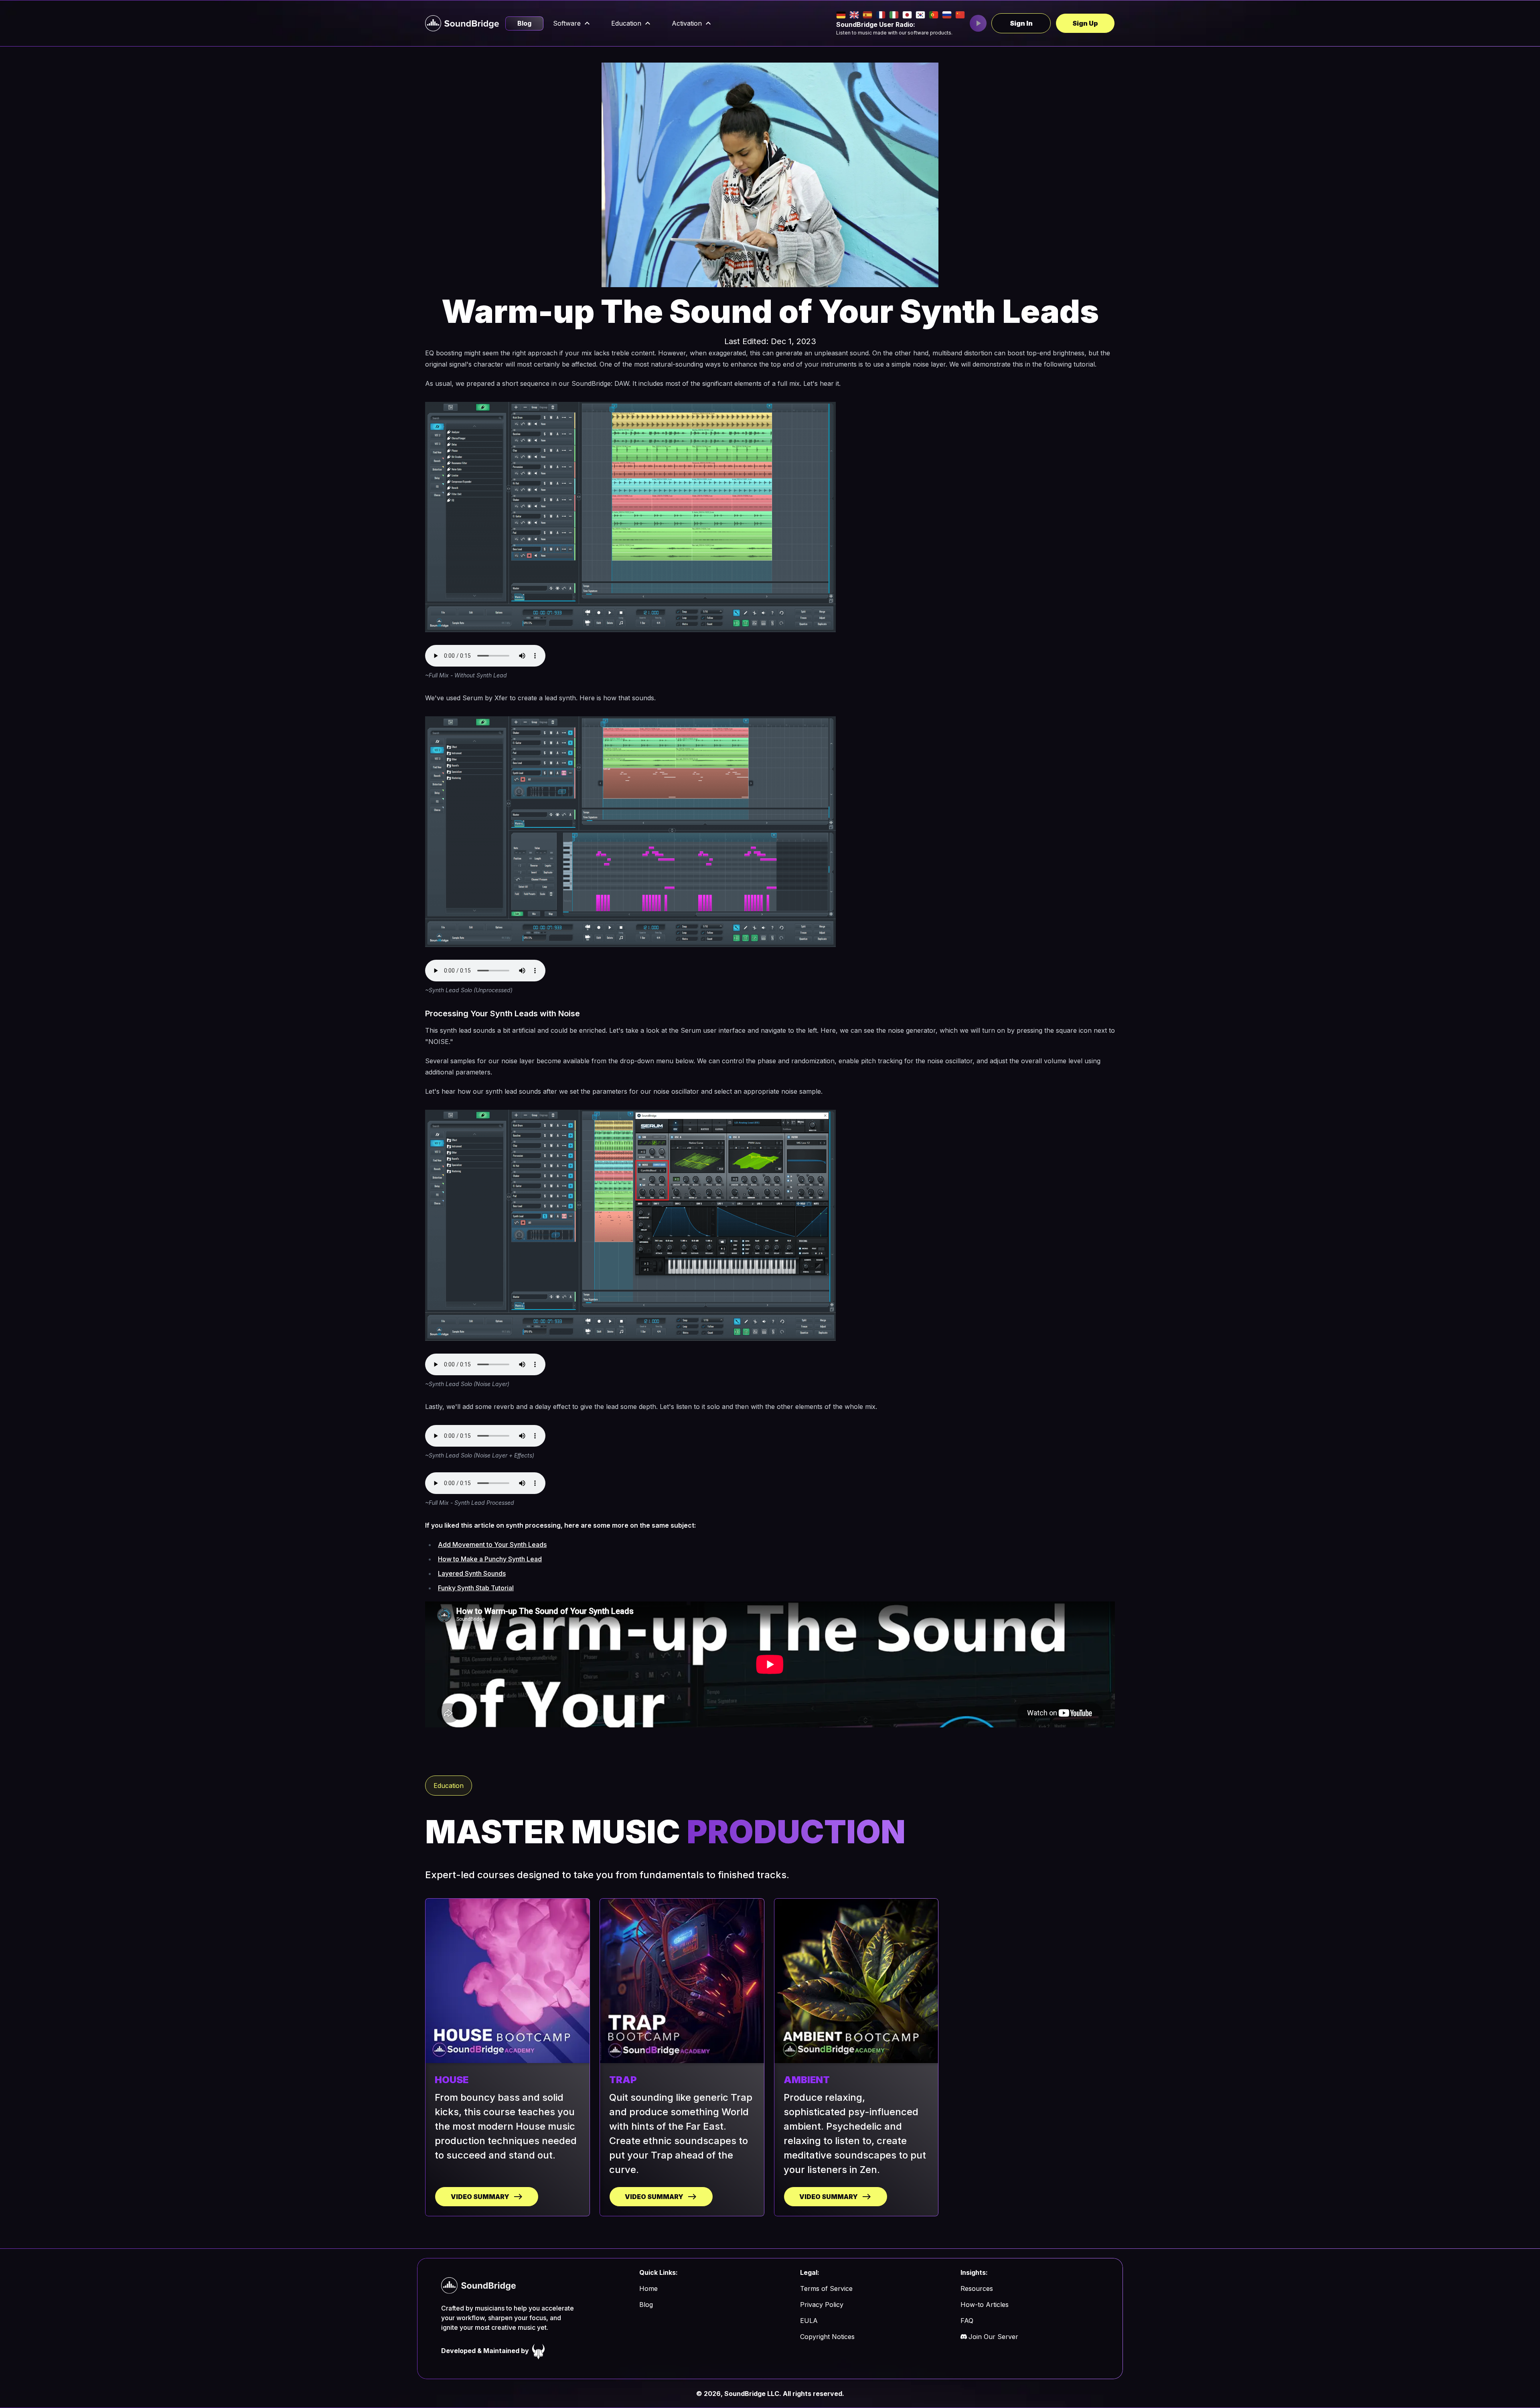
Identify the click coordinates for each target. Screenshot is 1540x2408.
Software (567, 23)
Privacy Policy (822, 2305)
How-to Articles (985, 2305)
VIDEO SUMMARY (480, 2197)
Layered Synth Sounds (472, 1573)
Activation (687, 23)
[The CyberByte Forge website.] (539, 2351)
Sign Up (1085, 23)
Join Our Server (993, 2337)
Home (648, 2288)
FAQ (967, 2321)
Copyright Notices (827, 2337)
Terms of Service (826, 2288)
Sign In (1021, 23)
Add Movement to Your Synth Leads (492, 1545)
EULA (809, 2321)
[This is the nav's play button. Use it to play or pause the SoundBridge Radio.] (978, 23)
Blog (524, 23)
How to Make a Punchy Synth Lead (490, 1559)
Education (626, 23)
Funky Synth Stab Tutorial (476, 1588)
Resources (977, 2288)
